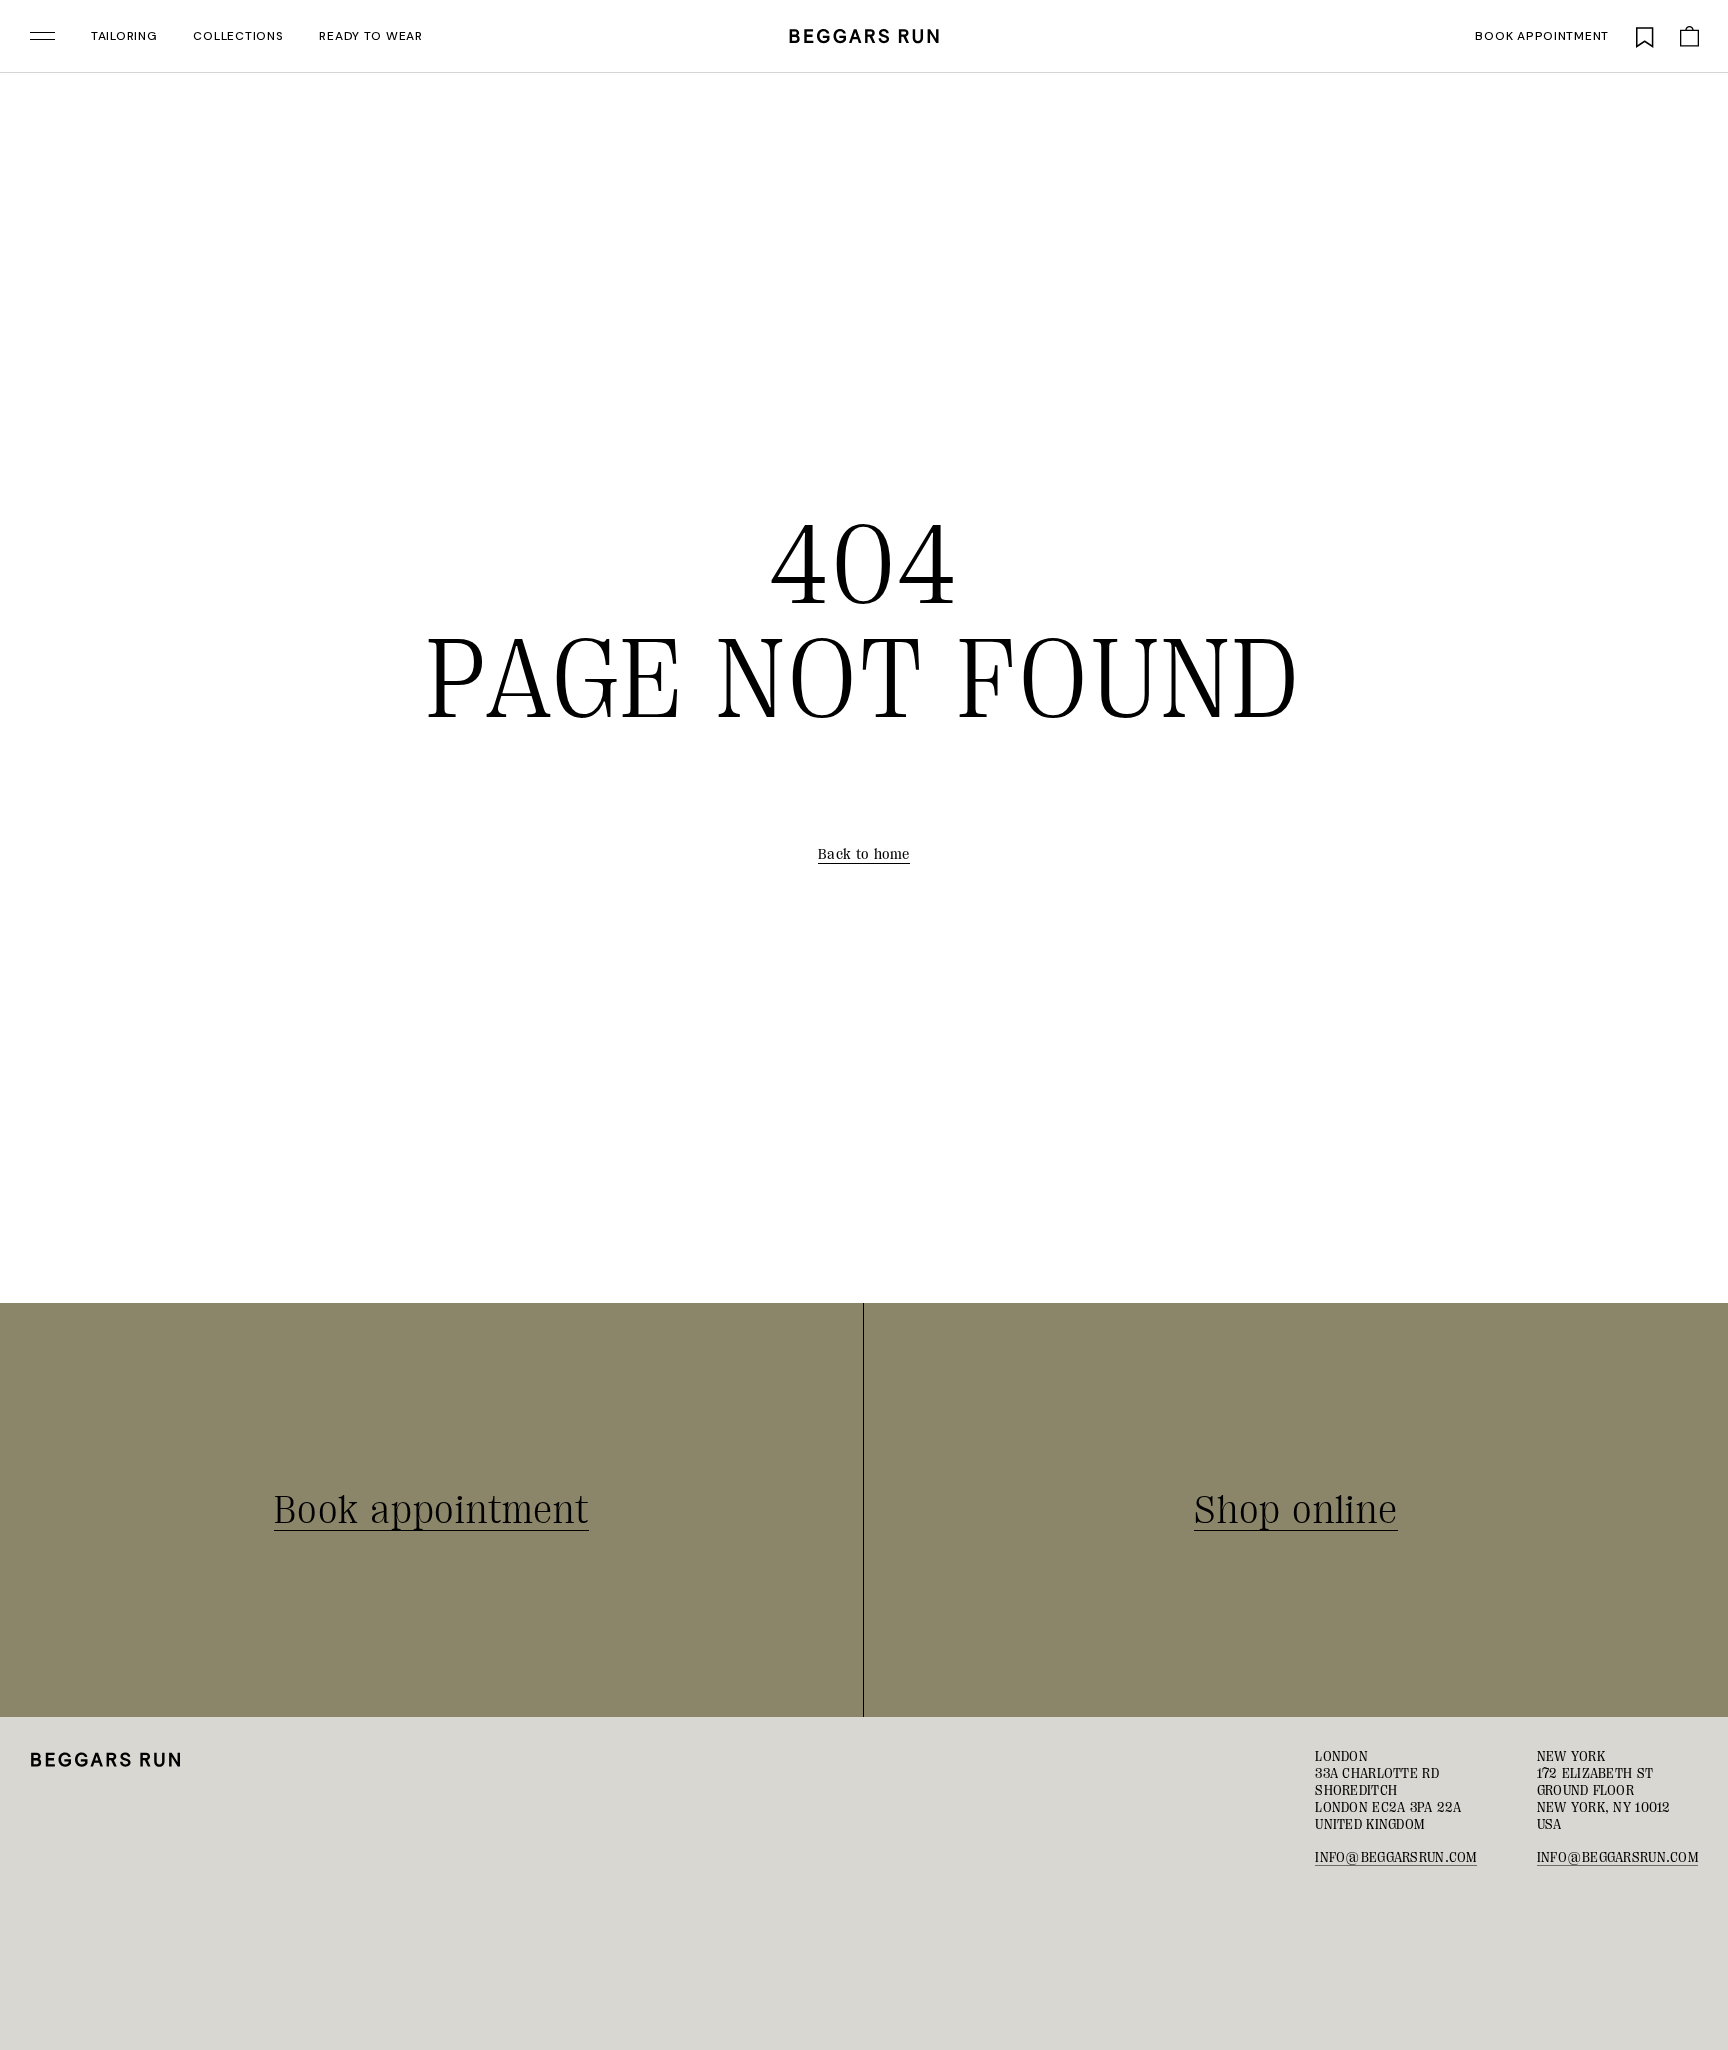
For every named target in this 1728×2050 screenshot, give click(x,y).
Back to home (864, 854)
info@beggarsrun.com (1395, 1857)
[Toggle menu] (42, 36)
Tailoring (124, 36)
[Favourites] (1645, 36)
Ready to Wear (370, 36)
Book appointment (1542, 36)
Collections (238, 36)
